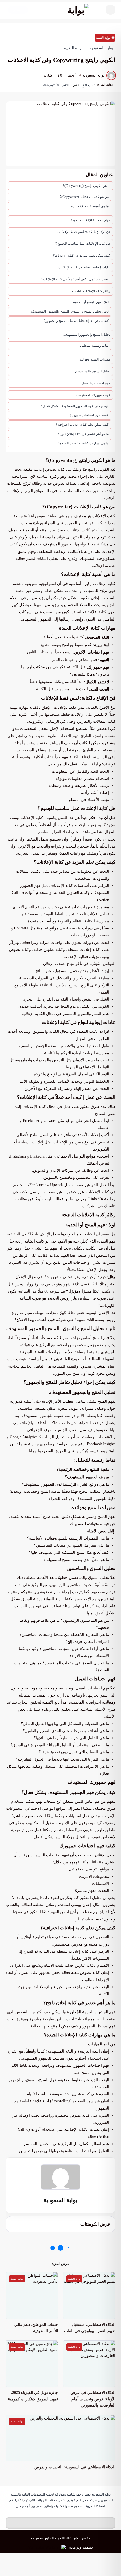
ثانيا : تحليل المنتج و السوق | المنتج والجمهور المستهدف (70, 311)
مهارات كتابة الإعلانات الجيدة (90, 220)
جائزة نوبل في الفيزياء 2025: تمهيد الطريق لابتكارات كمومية (33, 2396)
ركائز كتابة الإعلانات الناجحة (91, 291)
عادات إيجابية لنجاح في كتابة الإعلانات (84, 267)
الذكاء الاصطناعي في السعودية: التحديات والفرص (75, 2467)
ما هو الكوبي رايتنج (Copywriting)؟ (87, 186)
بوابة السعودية (60, 2200)
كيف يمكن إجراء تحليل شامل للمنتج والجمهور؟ (76, 321)
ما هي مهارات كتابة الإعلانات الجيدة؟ (83, 443)
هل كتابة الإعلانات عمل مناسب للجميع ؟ (83, 244)
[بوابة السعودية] (66, 10)
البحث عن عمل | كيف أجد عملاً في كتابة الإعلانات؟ (76, 279)
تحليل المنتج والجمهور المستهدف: (87, 335)
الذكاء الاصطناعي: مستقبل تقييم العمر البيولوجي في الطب (90, 2328)
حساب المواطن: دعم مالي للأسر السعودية (36, 2328)
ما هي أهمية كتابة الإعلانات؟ (90, 206)
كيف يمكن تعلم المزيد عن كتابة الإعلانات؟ (82, 256)
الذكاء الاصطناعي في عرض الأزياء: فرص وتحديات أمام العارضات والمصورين (93, 2399)
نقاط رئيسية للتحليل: (94, 346)
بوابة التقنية (103, 38)
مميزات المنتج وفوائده (95, 359)
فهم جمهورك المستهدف (93, 395)
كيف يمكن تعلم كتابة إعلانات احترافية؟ (82, 425)
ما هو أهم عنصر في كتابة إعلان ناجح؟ (83, 434)
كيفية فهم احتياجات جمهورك (89, 415)
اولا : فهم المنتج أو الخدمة (91, 302)
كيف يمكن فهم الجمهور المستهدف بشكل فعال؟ (74, 406)
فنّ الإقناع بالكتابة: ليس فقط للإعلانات (84, 232)
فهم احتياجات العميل (96, 383)
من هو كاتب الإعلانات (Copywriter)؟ (84, 197)
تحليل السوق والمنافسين (93, 371)
